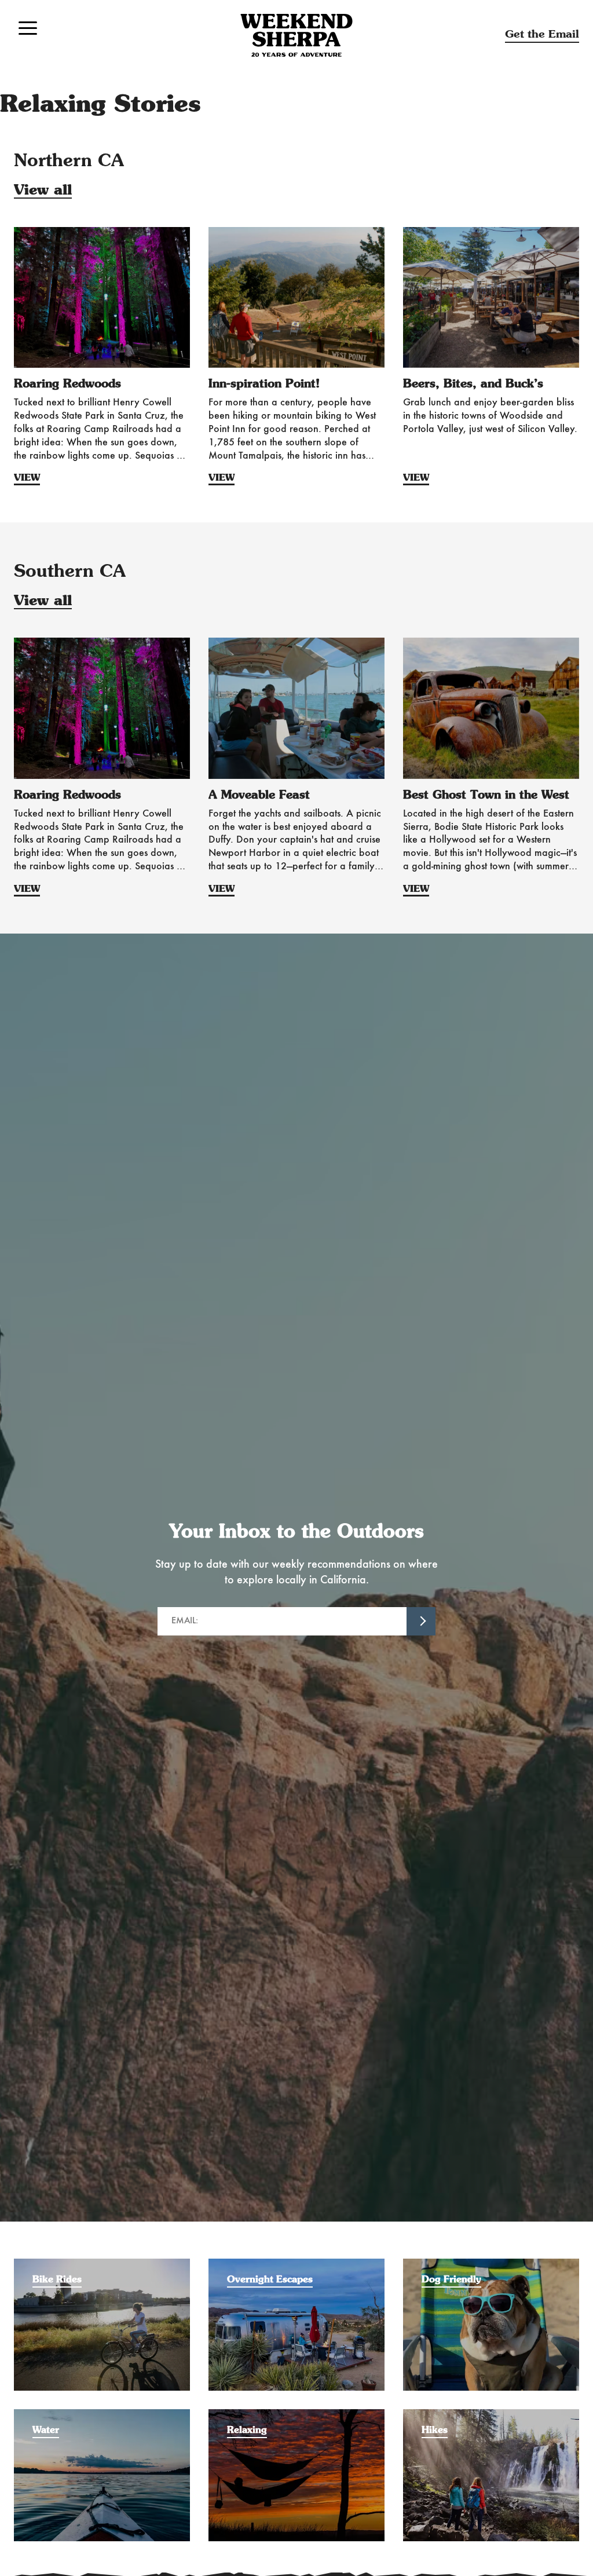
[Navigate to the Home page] (296, 35)
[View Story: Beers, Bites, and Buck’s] (491, 297)
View (27, 478)
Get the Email (542, 34)
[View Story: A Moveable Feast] (296, 708)
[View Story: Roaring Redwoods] (102, 297)
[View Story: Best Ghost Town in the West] (491, 708)
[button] (28, 28)
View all (43, 191)
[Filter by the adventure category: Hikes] (491, 2415)
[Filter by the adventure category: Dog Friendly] (491, 2264)
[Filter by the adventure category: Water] (102, 2415)
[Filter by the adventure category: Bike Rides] (102, 2264)
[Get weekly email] (421, 1622)
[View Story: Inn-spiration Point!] (296, 297)
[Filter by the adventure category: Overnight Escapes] (296, 2264)
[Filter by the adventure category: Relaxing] (296, 2415)
